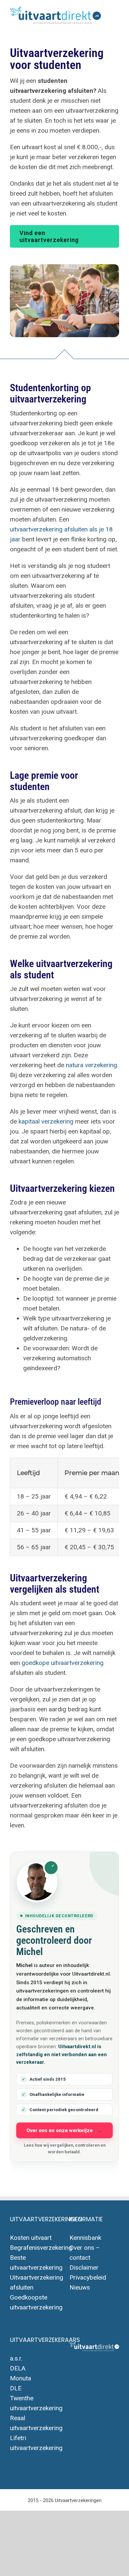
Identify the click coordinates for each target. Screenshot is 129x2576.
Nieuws (80, 2287)
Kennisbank (85, 2238)
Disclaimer (84, 2268)
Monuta (21, 2378)
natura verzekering (91, 1065)
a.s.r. (16, 2358)
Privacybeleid (88, 2277)
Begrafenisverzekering (41, 2248)
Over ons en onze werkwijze (60, 2130)
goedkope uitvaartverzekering (63, 1663)
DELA (18, 2368)
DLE (16, 2388)
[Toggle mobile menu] (116, 13)
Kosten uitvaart (31, 2238)
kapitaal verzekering (46, 1121)
